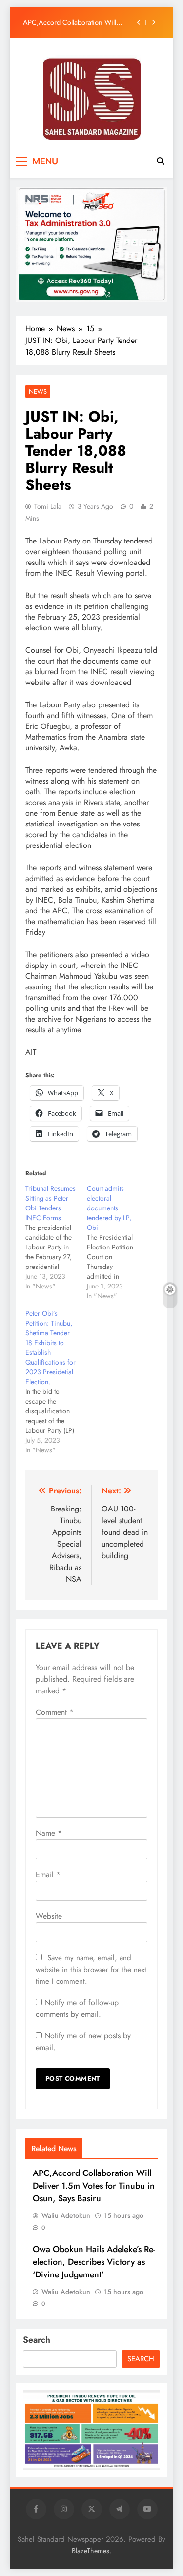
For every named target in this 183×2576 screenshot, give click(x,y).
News (38, 392)
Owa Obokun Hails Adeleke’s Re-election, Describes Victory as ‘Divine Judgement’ (94, 2262)
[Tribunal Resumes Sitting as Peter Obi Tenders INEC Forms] (56, 1237)
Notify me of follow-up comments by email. (77, 2008)
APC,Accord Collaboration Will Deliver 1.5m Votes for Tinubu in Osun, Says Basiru (71, 22)
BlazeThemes (91, 2551)
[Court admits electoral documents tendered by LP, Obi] (118, 1242)
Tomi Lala (48, 506)
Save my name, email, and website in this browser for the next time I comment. (91, 1970)
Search (37, 2340)
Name (49, 1833)
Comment (55, 1712)
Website (49, 1916)
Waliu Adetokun (66, 2215)
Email (48, 1875)
